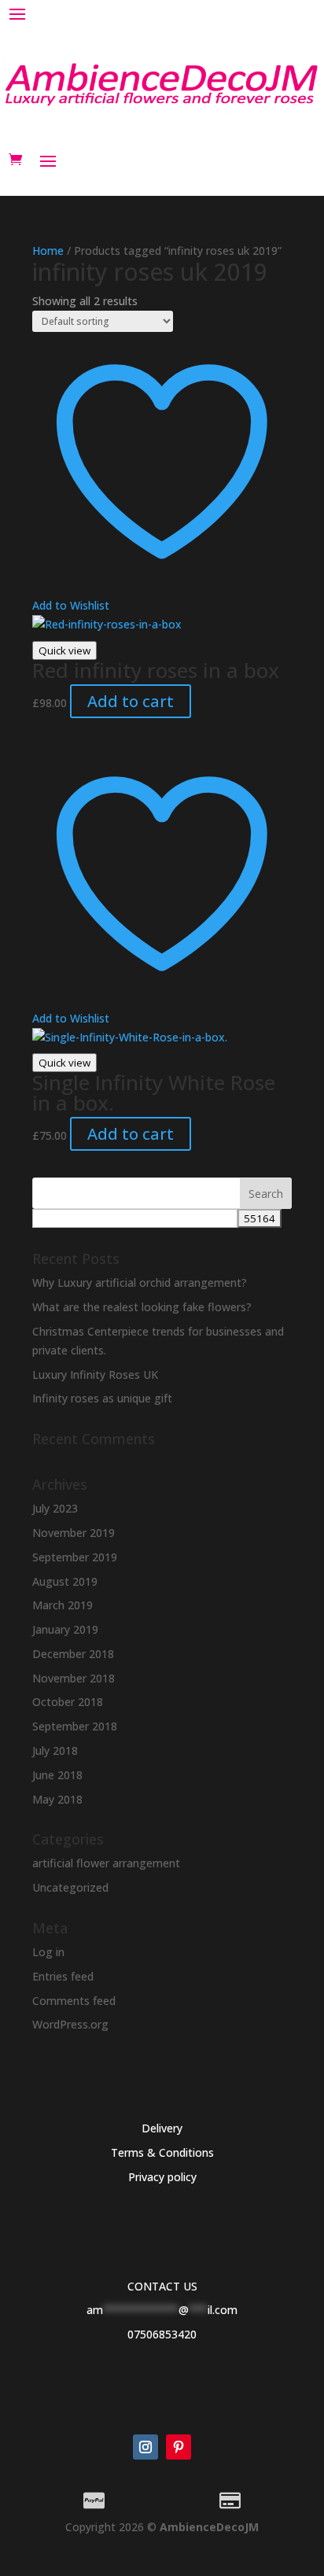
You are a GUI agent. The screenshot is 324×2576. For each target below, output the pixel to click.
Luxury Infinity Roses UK (95, 1375)
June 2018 (57, 1775)
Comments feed (74, 2001)
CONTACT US (162, 2286)
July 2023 (55, 1508)
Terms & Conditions (162, 2152)
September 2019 (75, 1557)
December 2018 (73, 1654)
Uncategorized (70, 1887)
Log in (48, 1952)
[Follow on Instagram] (145, 2447)
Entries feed (63, 1976)
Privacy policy (162, 2177)
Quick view (64, 650)
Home (48, 251)
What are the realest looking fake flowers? (142, 1307)
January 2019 (65, 1629)
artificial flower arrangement (106, 1863)
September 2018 (75, 1726)
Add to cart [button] (131, 701)
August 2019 (65, 1581)
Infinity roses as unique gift (102, 1398)
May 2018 (57, 1799)
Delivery (162, 2128)
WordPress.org (70, 2024)
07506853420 (162, 2334)
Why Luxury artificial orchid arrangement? (140, 1282)
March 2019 (63, 1605)
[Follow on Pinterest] (179, 2447)
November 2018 (74, 1678)
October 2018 (68, 1702)
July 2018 (55, 1751)
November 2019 (74, 1533)
